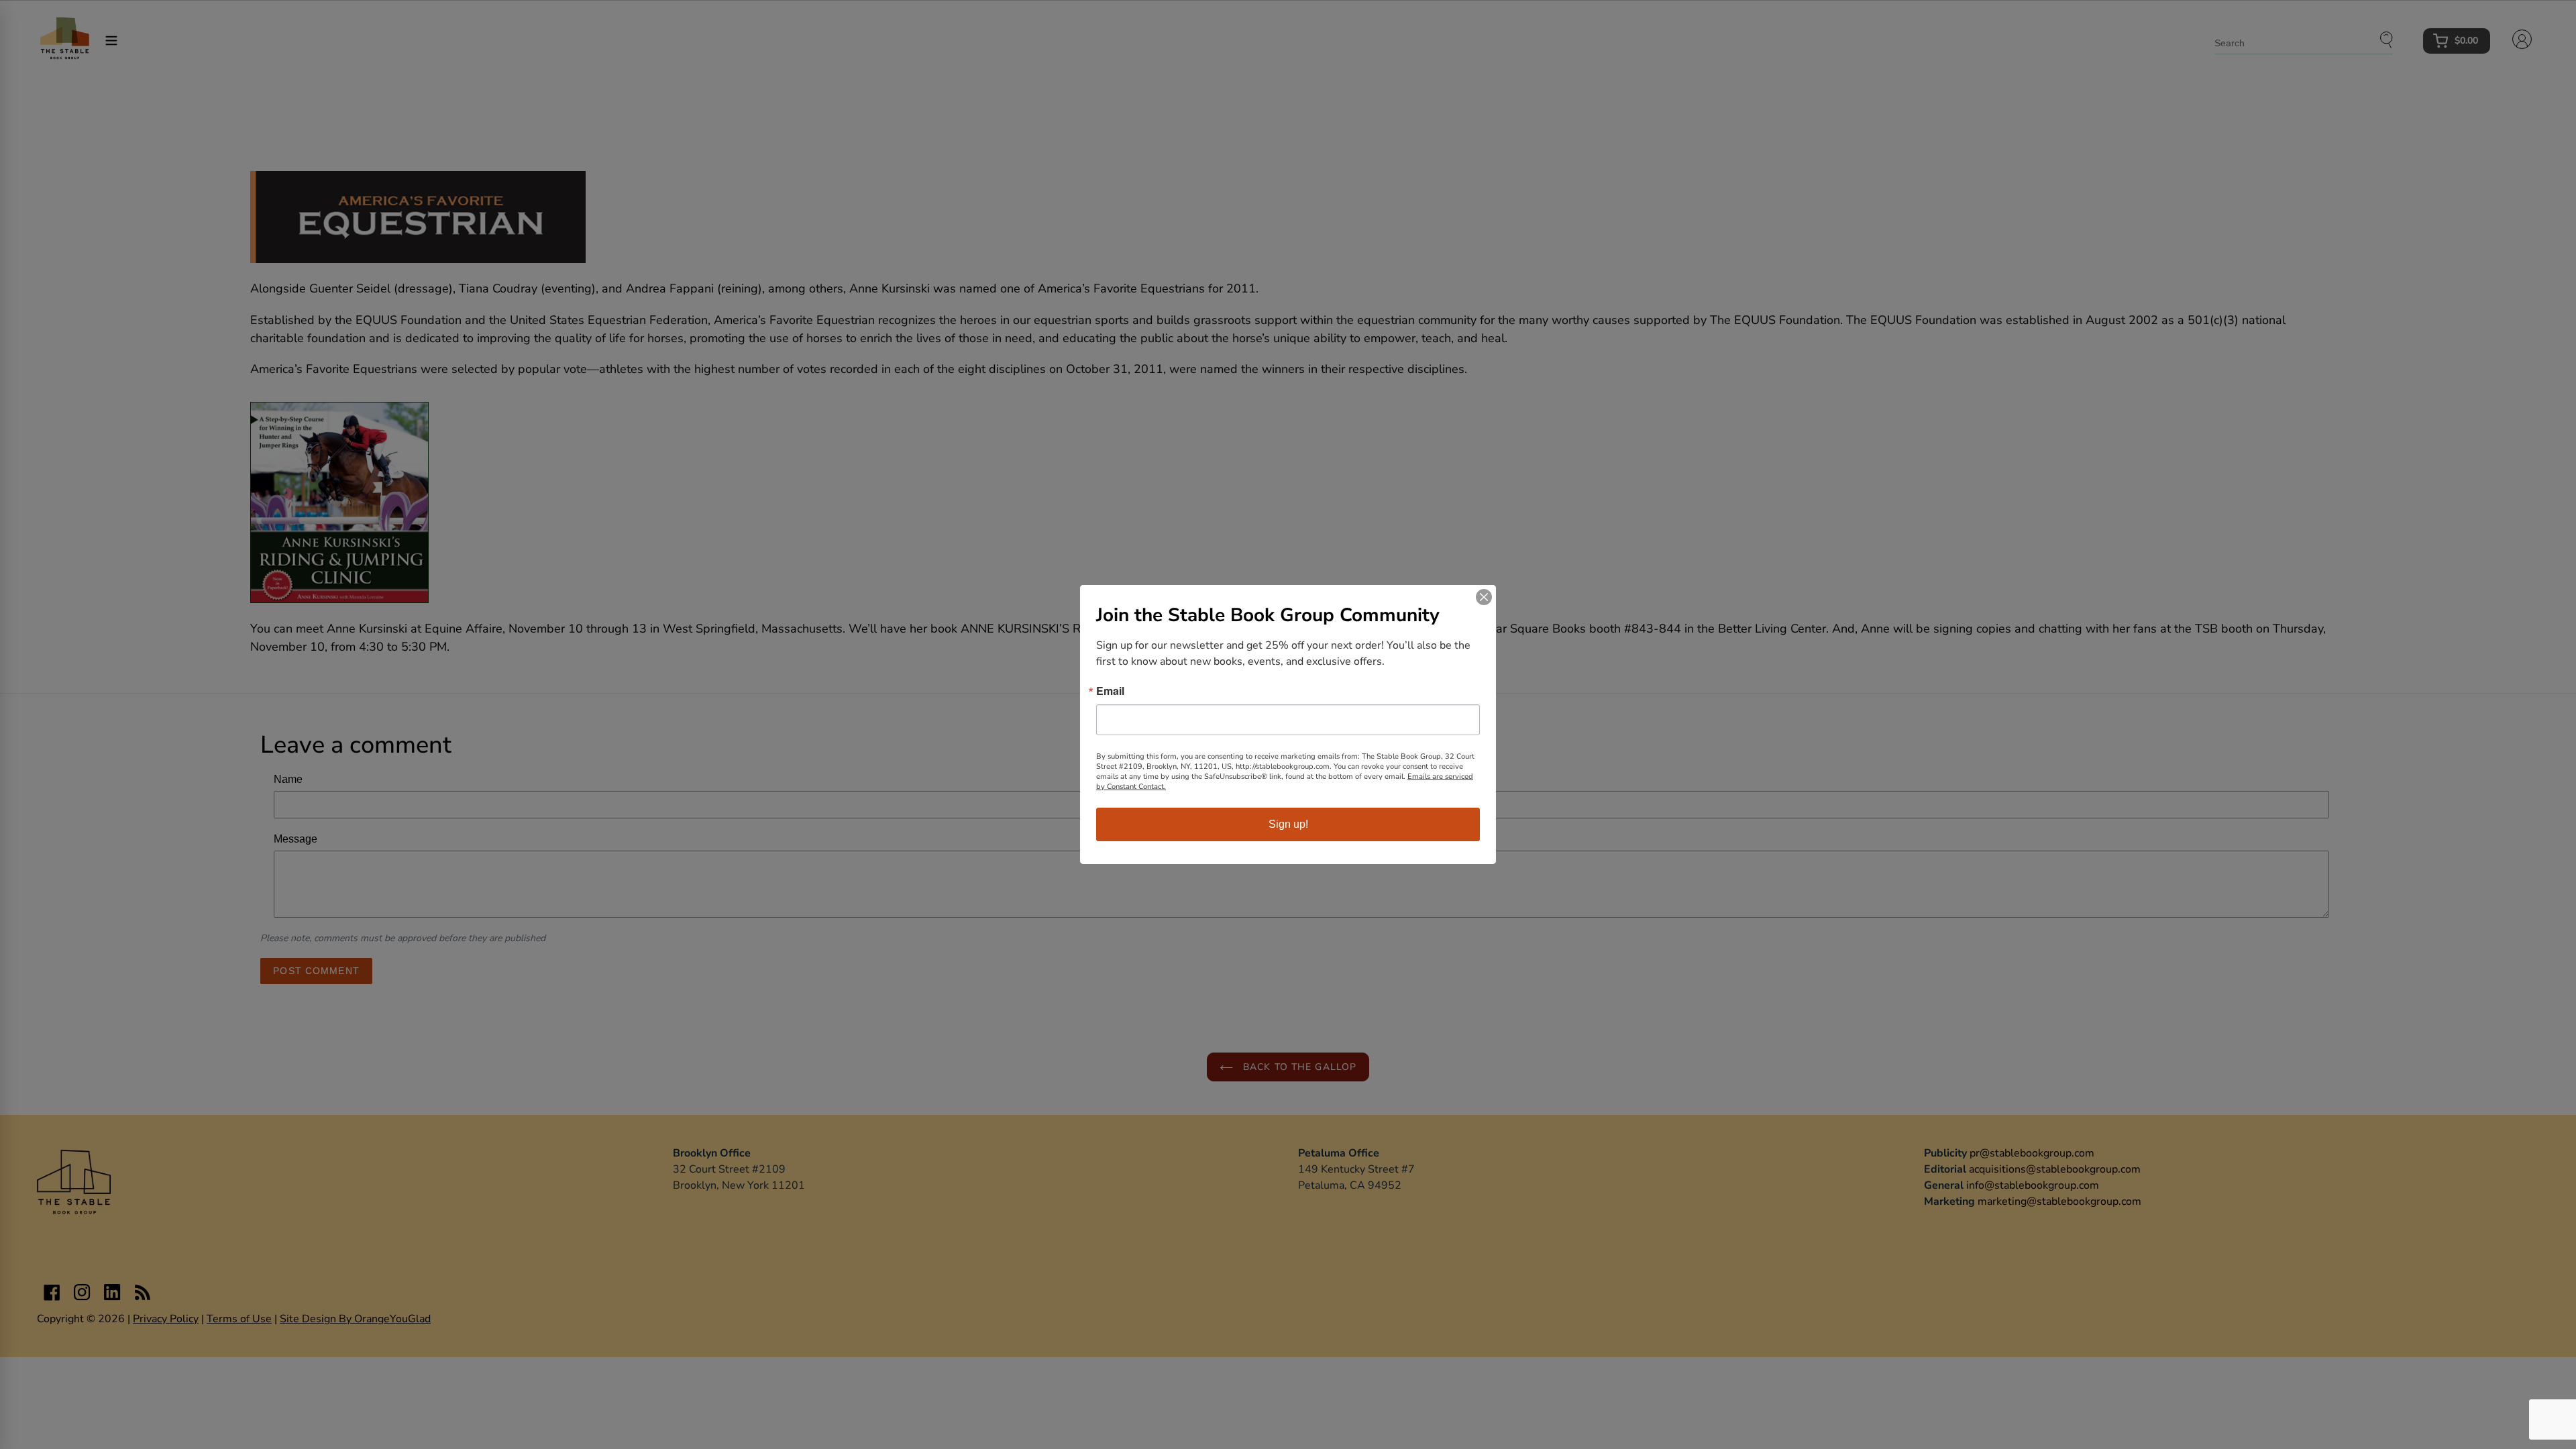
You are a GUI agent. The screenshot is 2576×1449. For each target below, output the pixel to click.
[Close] (1484, 597)
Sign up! (1288, 824)
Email (1110, 691)
